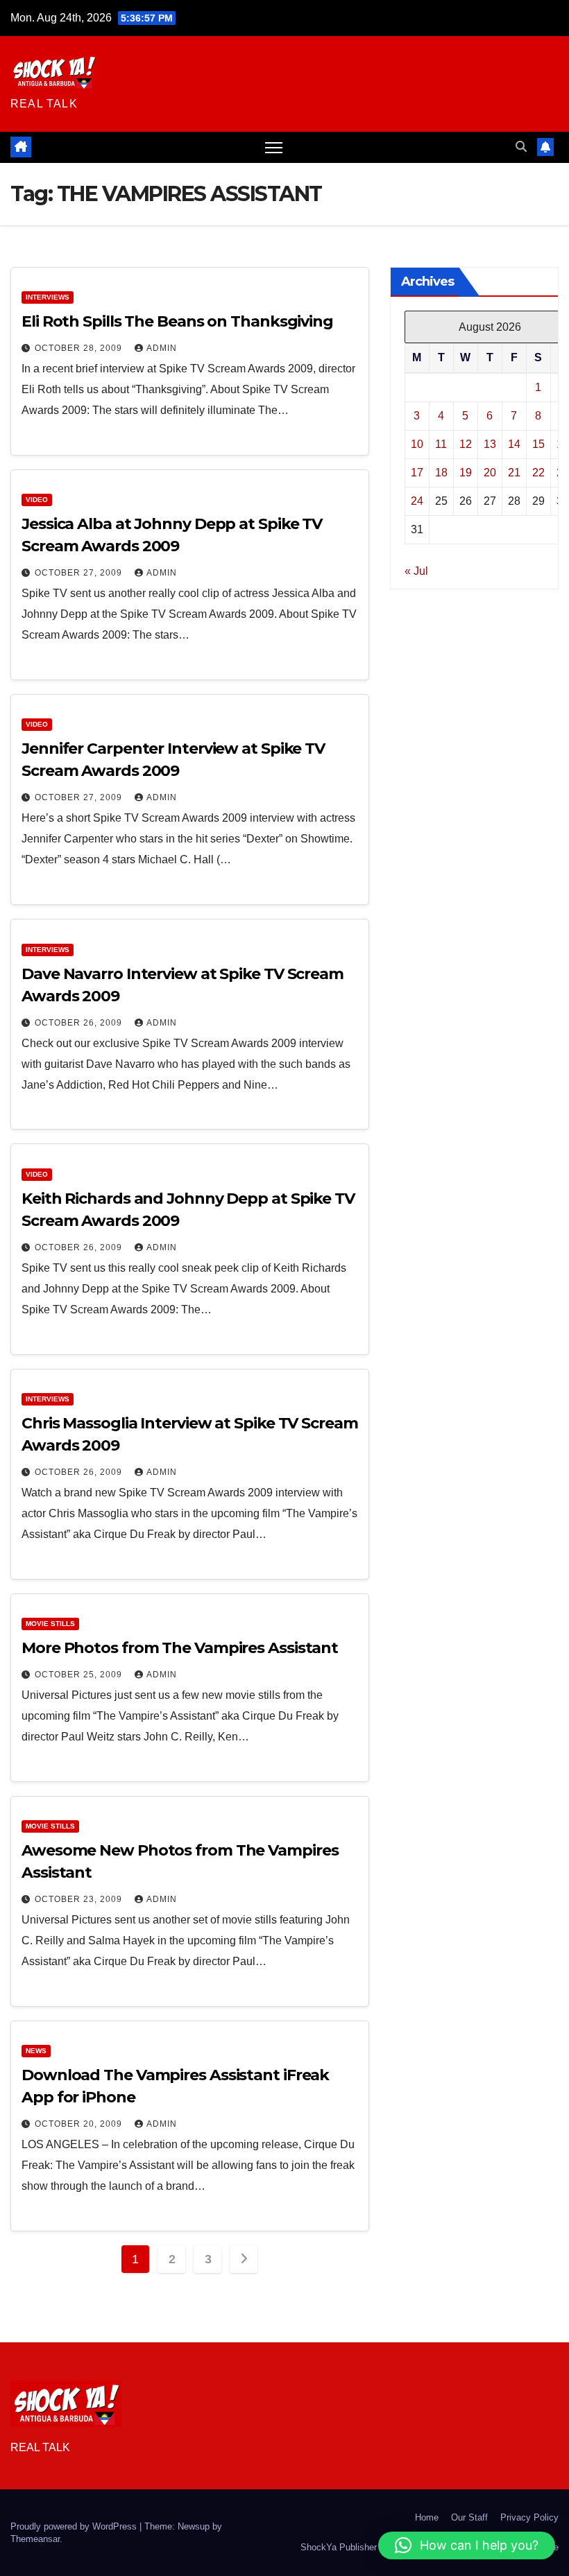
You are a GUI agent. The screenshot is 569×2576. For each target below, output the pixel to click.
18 (441, 473)
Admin (162, 348)
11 (441, 444)
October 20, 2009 (80, 2124)
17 (417, 473)
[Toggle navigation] (274, 147)
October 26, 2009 (80, 1023)
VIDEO (37, 500)
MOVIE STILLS (50, 1624)
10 (417, 444)
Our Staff (469, 2517)
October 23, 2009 (80, 1899)
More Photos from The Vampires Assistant (180, 1648)
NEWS (36, 2051)
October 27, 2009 (80, 573)
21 (514, 473)
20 (490, 473)
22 (538, 473)
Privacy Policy (529, 2517)
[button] (521, 147)
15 (538, 444)
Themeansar (35, 2539)
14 (514, 444)
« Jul (416, 571)
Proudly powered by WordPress (75, 2526)
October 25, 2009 (80, 1675)
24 (417, 501)
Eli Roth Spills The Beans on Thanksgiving (177, 321)
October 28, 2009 (80, 348)
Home (427, 2517)
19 (466, 473)
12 (466, 444)
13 (490, 444)
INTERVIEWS (48, 297)
